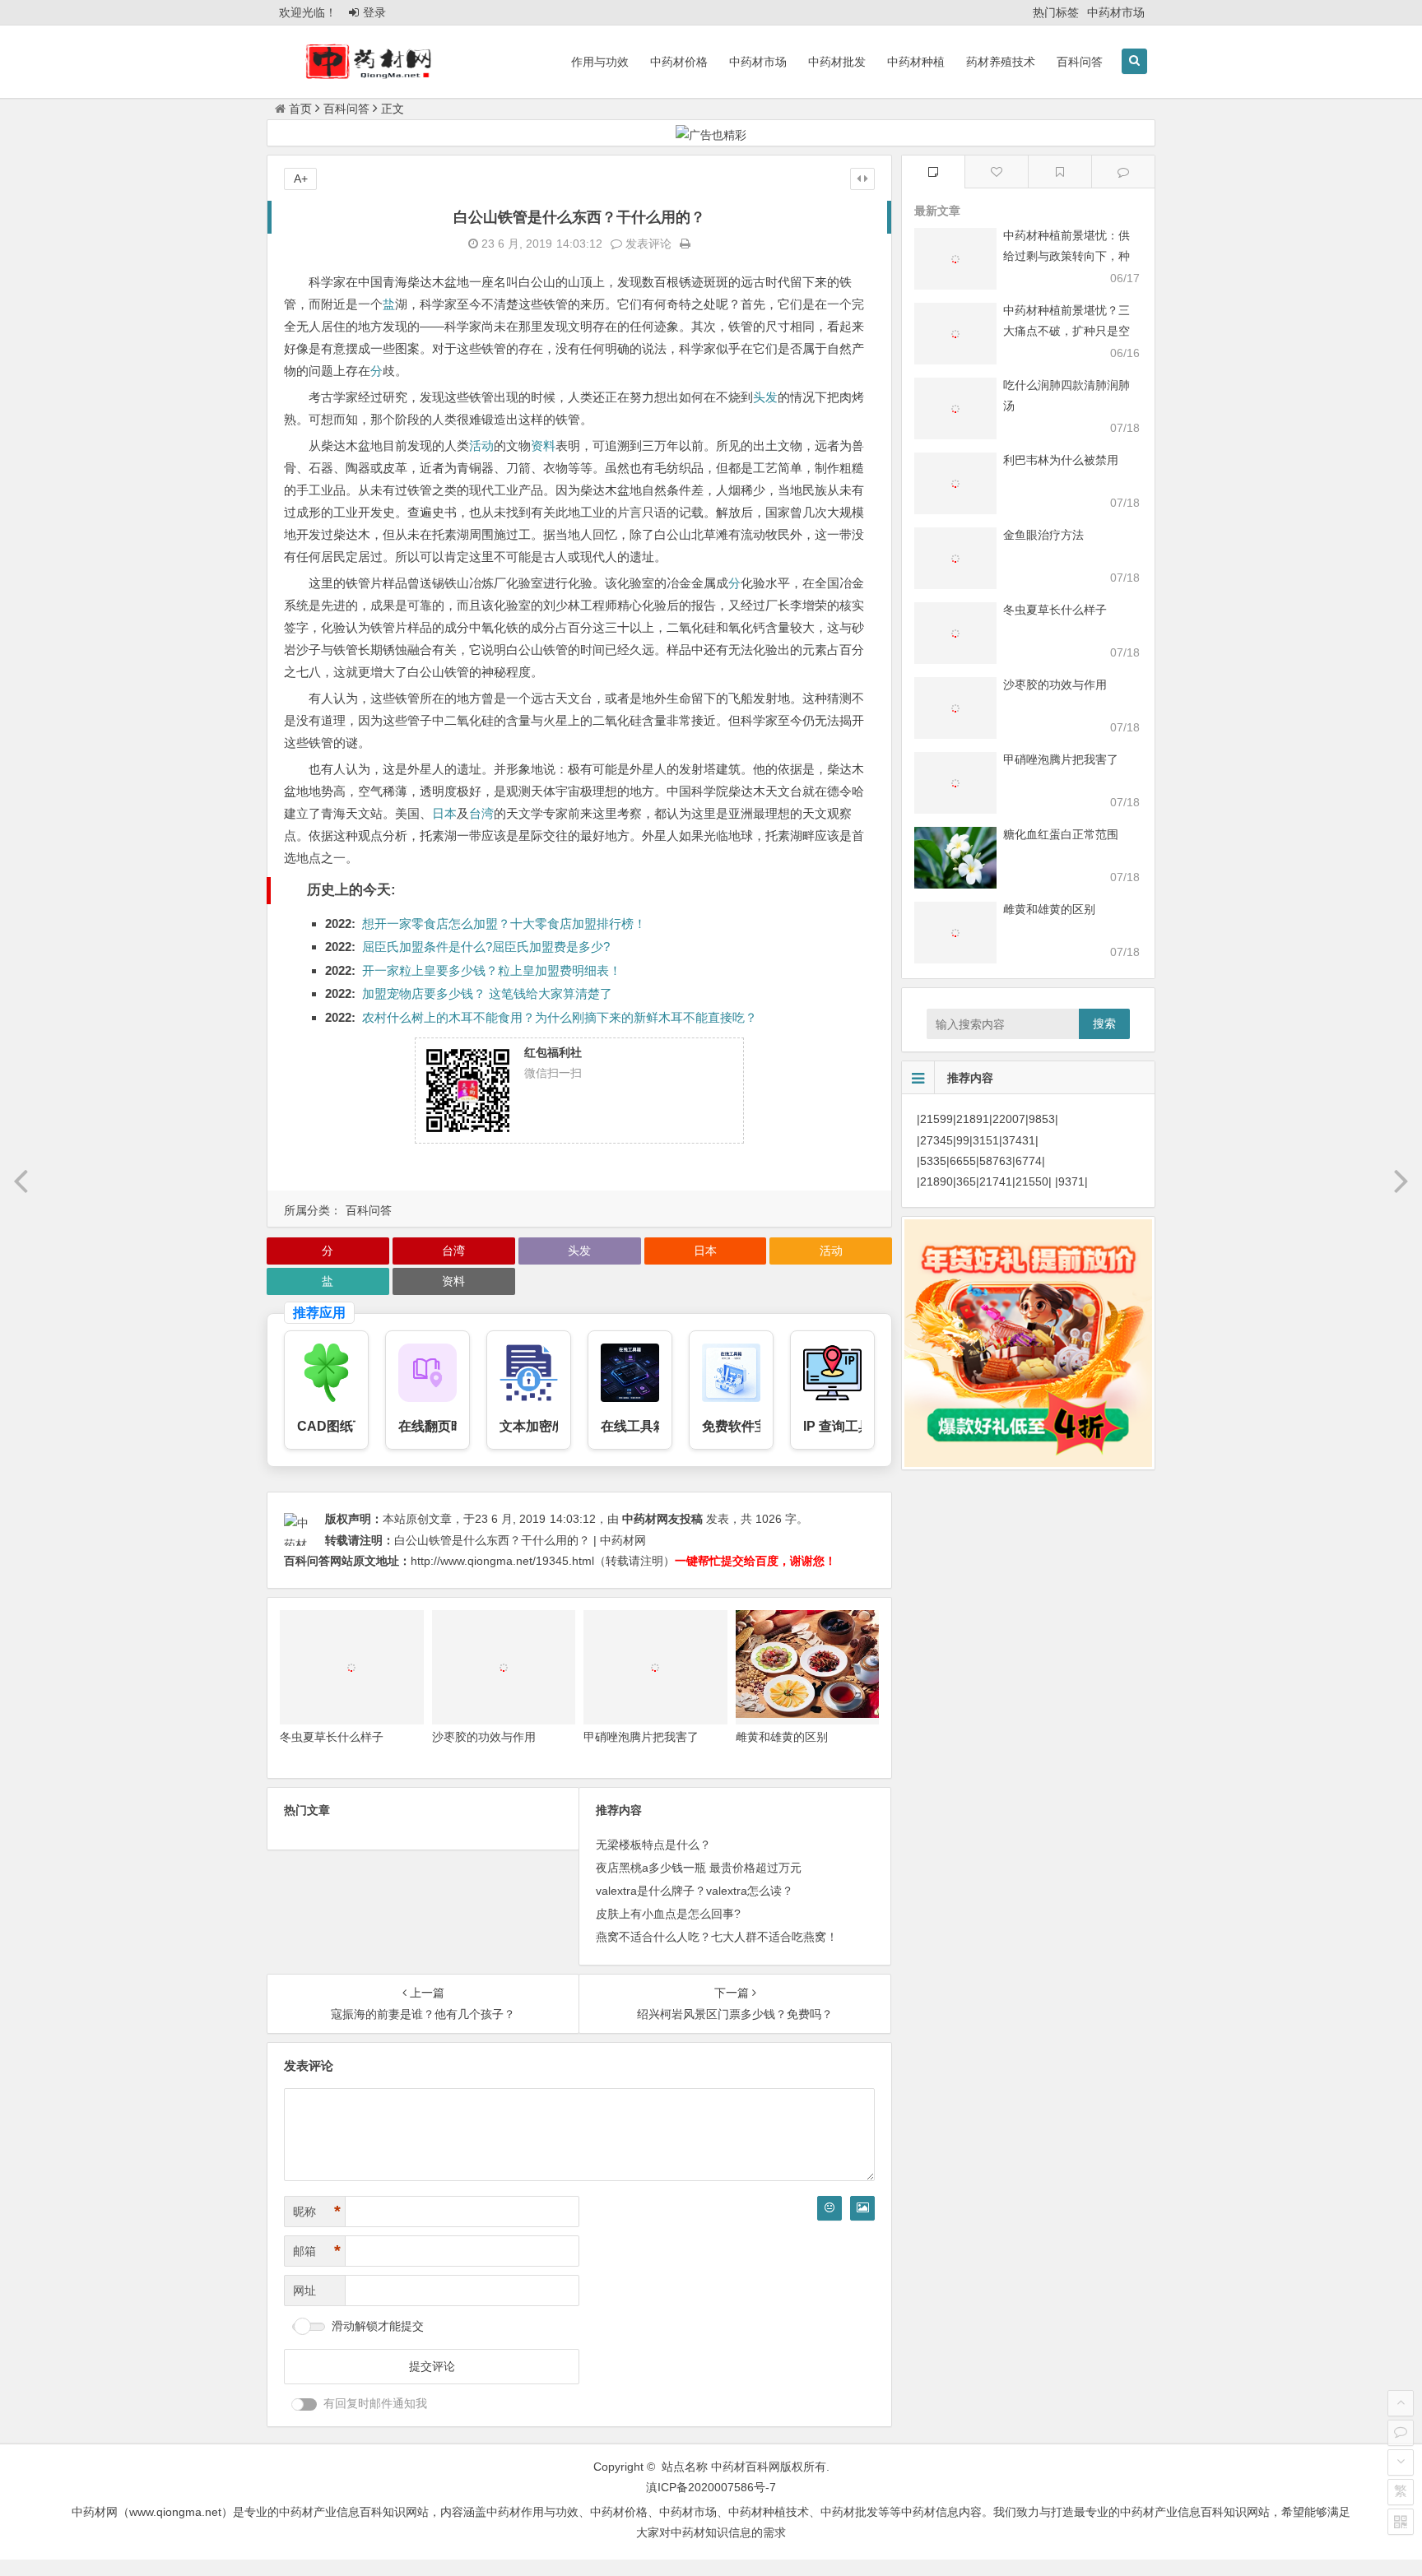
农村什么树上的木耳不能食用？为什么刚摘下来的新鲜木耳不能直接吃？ (560, 1017)
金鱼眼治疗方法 (1043, 535)
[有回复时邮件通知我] (304, 2404)
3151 (986, 1140)
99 (963, 1140)
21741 (996, 1181)
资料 (543, 446)
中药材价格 (679, 62)
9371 (1071, 1181)
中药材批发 (837, 62)
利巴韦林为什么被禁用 (1061, 460)
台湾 (481, 813)
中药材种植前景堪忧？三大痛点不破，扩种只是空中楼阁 (1066, 331)
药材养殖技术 (1001, 62)
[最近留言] (1123, 172)
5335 (933, 1161)
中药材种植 (916, 62)
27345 (936, 1140)
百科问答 (1080, 62)
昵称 (317, 2212)
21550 (1032, 1181)
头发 (765, 397)
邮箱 (317, 2251)
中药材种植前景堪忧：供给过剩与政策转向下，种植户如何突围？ (1066, 256)
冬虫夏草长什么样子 (332, 1737)
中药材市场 (1116, 12)
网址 (304, 2291)
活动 (481, 446)
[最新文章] (933, 172)
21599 (936, 1119)
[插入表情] (829, 2208)
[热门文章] (1060, 172)
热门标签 (1056, 12)
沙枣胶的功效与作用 (484, 1737)
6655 (963, 1161)
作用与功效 (600, 62)
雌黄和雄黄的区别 (782, 1737)
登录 (374, 12)
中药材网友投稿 (662, 1519)
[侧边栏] (862, 179)
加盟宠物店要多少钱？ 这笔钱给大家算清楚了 (487, 993)
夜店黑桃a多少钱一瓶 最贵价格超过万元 (699, 1868)
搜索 (1104, 1023)
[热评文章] (997, 172)
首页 (300, 109)
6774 (1029, 1161)
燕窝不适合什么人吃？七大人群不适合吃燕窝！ (717, 1937)
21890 (936, 1181)
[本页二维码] (1401, 2522)
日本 (444, 813)
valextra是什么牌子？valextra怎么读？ (695, 1891)
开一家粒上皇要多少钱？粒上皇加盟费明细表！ (492, 970)
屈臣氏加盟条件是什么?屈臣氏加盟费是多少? (486, 947)
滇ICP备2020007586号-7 (711, 2487)
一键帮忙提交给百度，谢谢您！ (755, 1561)
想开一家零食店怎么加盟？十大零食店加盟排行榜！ (504, 924)
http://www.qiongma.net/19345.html (502, 1561)
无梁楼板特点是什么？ (653, 1845)
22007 (1009, 1119)
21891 (973, 1119)
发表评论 (647, 244)
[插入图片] (862, 2208)
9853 (1042, 1119)
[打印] (685, 244)
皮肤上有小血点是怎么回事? (668, 1914)
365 (966, 1181)
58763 (996, 1161)
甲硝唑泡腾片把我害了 (641, 1737)
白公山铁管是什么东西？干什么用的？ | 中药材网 (520, 1540)
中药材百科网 (746, 2467)
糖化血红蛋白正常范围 (1061, 834)
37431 (1019, 1140)
